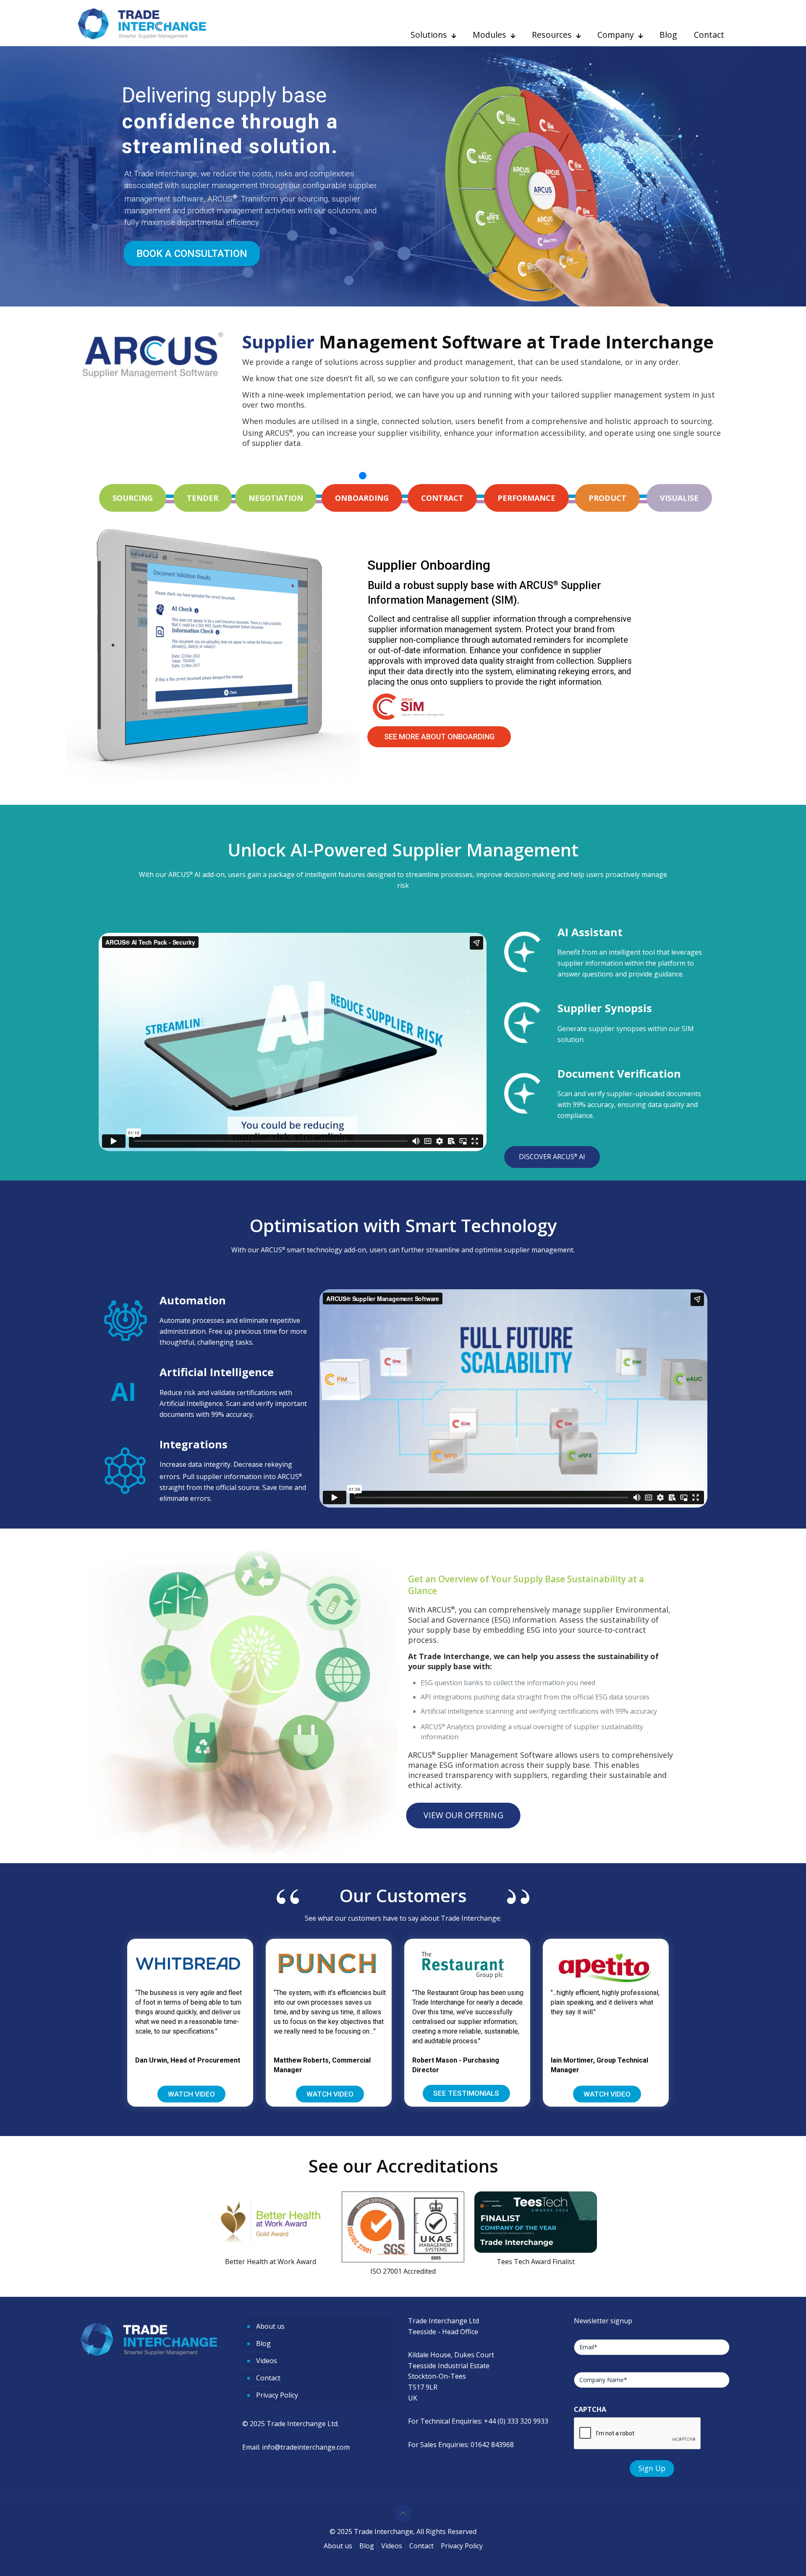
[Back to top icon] (403, 2513)
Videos (267, 2361)
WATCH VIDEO (191, 2094)
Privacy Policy (277, 2395)
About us (270, 2326)
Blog (263, 2343)
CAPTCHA (590, 2409)
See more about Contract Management (458, 737)
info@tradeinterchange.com (306, 2447)
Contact (268, 2378)
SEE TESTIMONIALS (466, 2093)
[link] (403, 2236)
